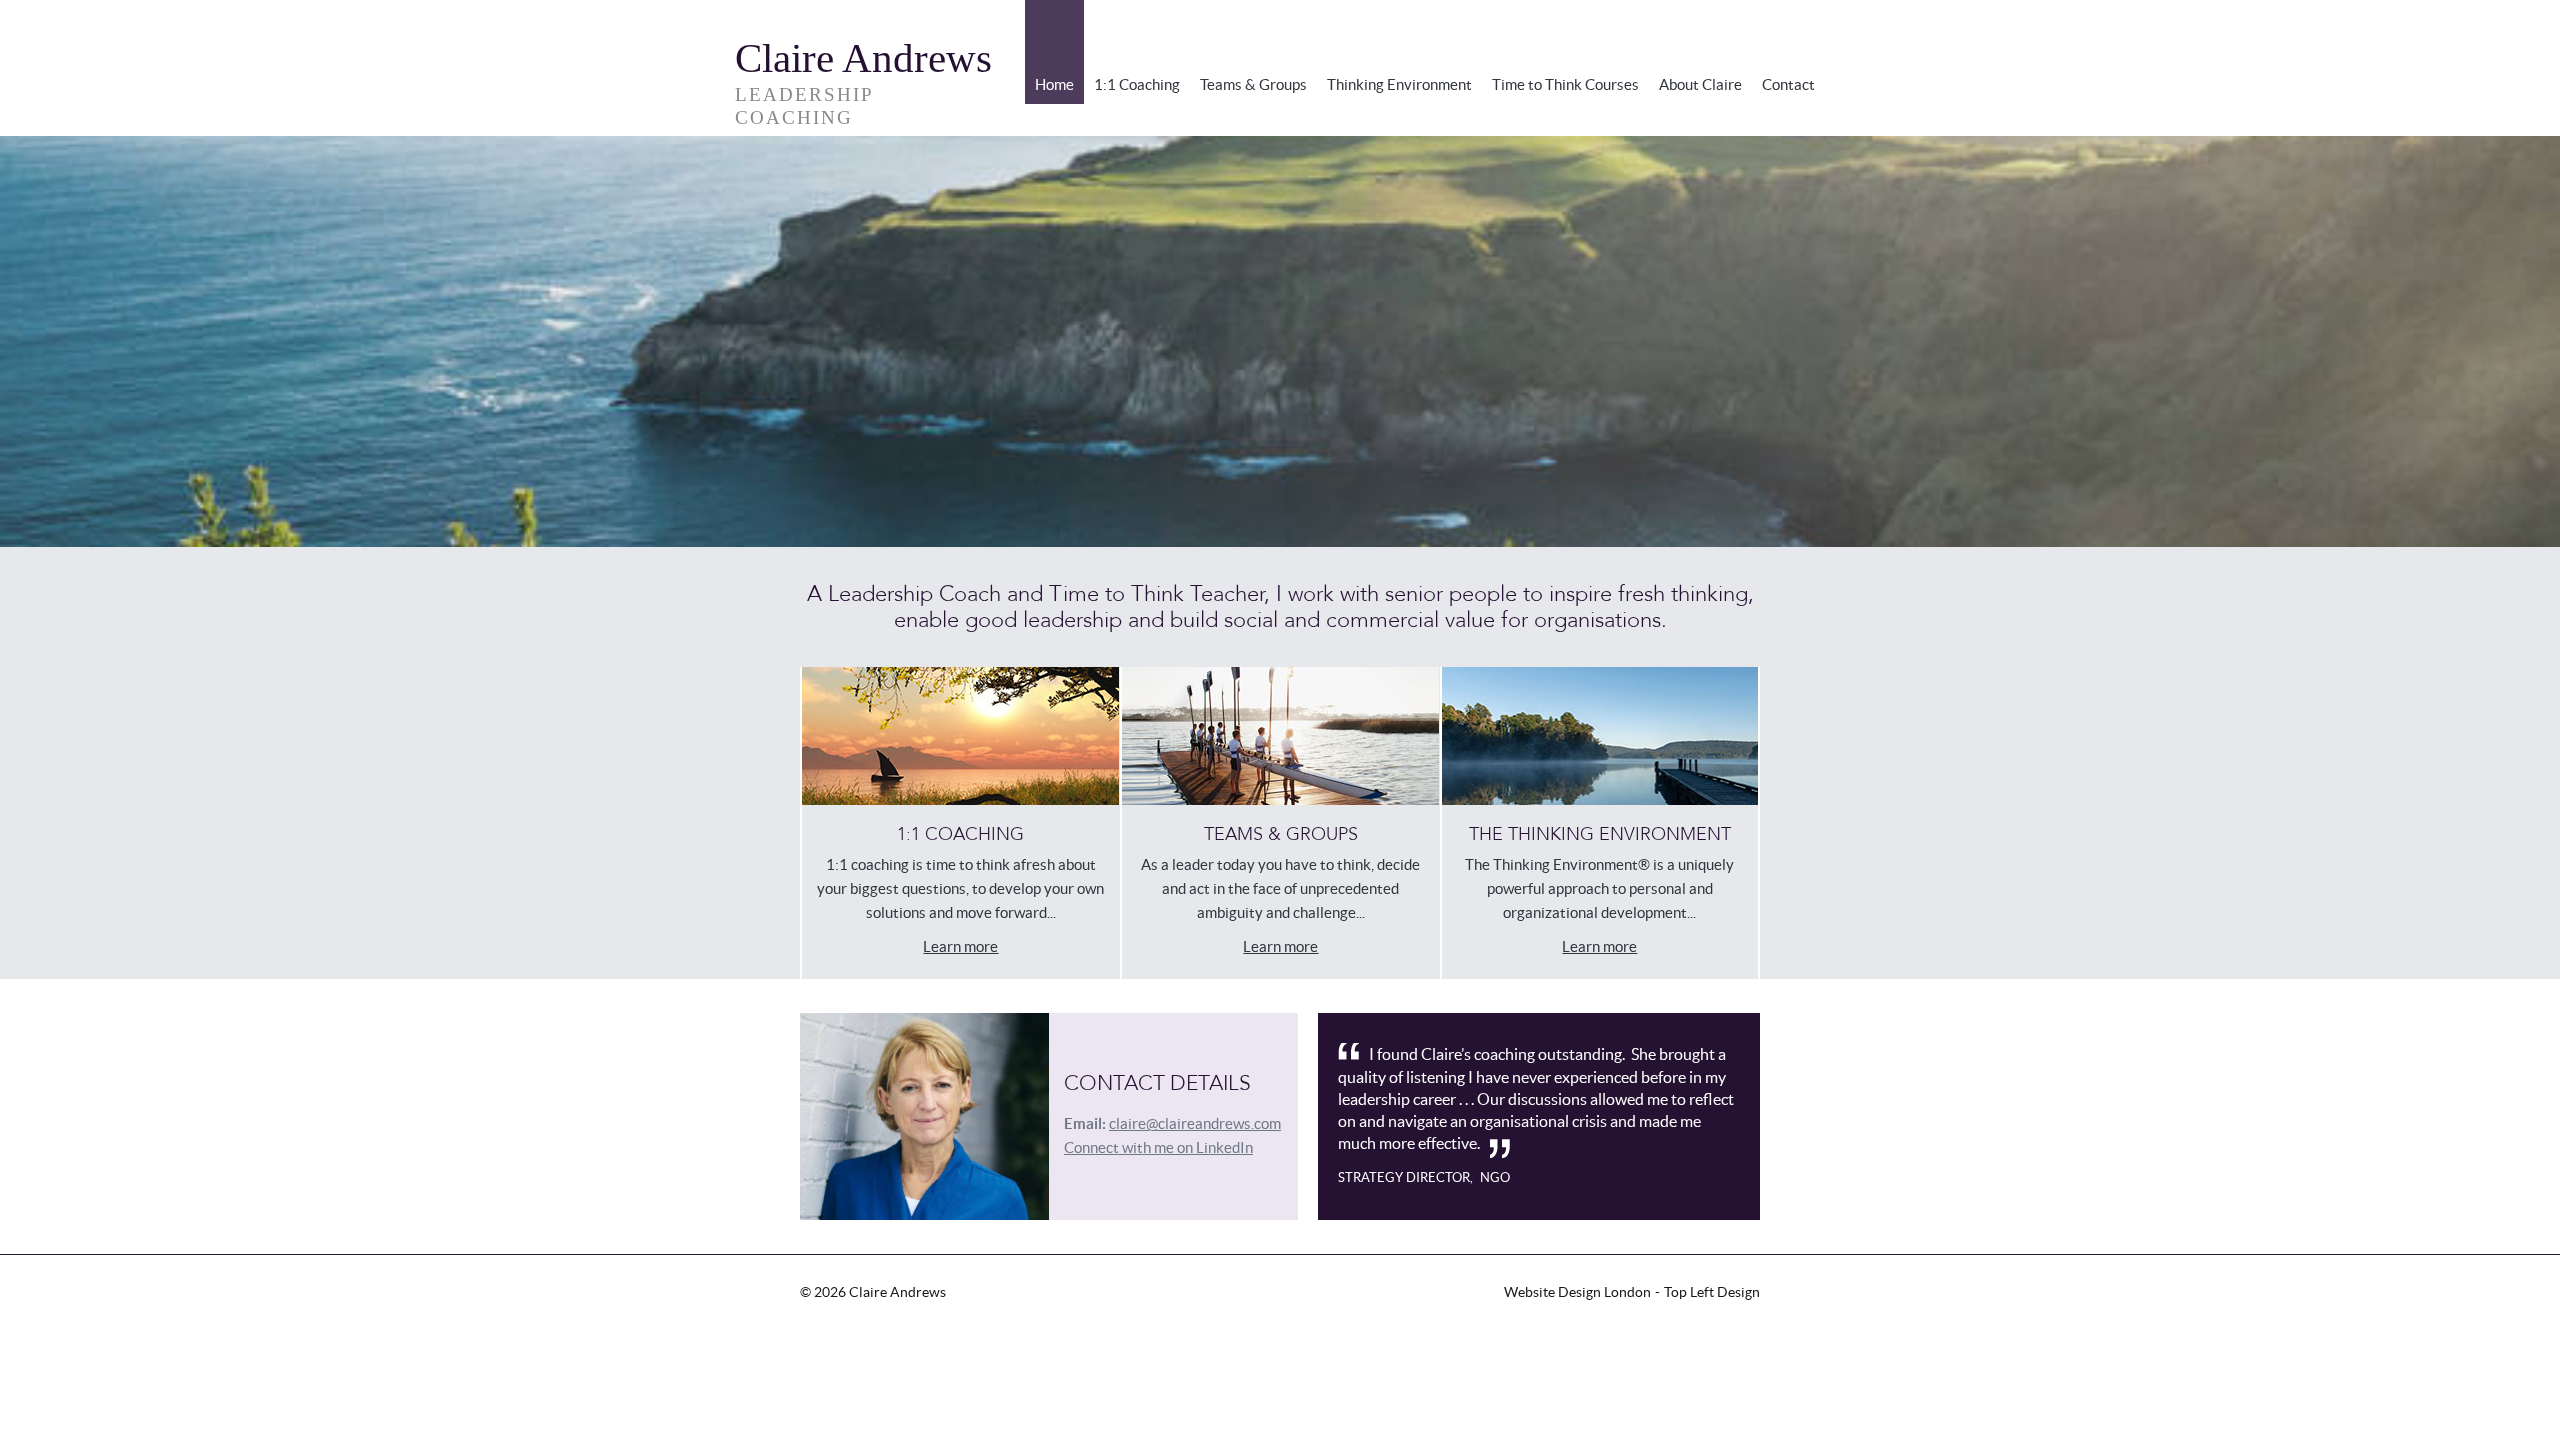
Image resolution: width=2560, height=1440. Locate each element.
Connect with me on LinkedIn (1158, 1147)
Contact (1788, 84)
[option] (1280, 341)
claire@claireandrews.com (1195, 1123)
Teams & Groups (1253, 84)
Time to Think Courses (1565, 84)
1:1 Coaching (1137, 84)
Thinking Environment (1399, 84)
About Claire (1700, 84)
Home (1054, 84)
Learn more (960, 946)
